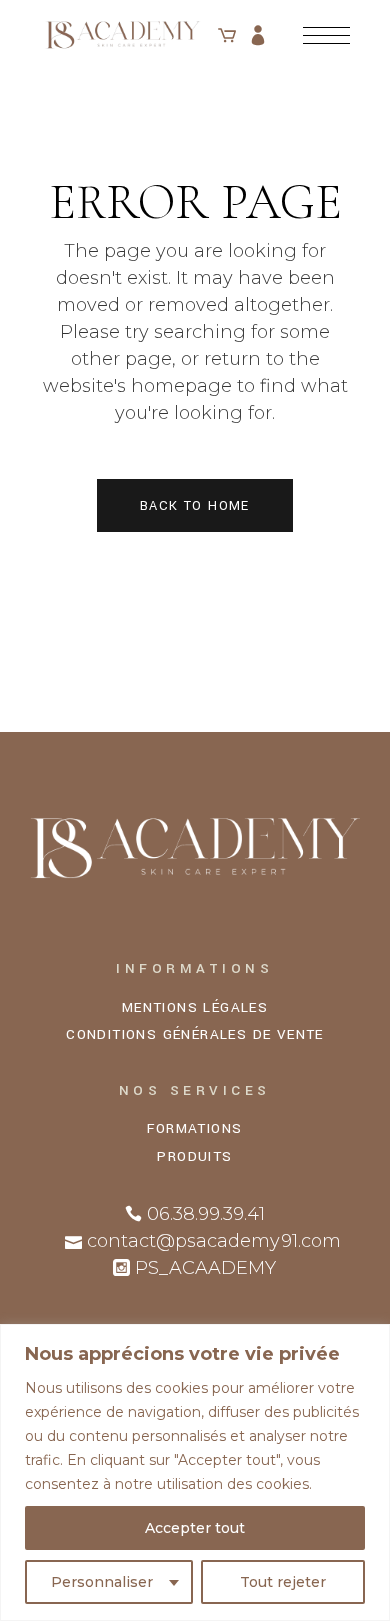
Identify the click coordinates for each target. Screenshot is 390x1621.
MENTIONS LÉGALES (195, 1007)
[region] (195, 1472)
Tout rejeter (283, 1582)
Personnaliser (102, 1582)
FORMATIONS (194, 1128)
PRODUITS (194, 1156)
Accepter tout (195, 1528)
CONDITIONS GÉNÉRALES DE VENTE (195, 1034)
